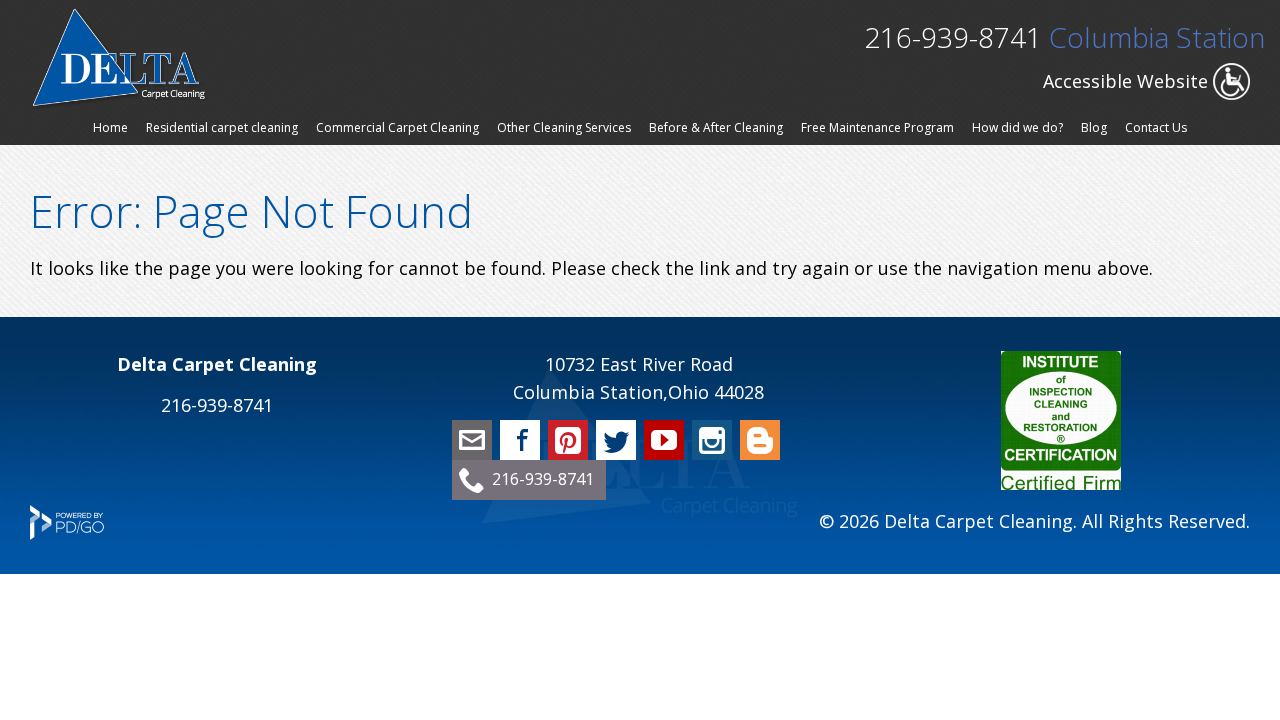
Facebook (520, 440)
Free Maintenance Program (877, 127)
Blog (1094, 127)
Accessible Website (1125, 81)
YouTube (664, 440)
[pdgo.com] (67, 533)
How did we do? (1017, 127)
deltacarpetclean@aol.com (472, 440)
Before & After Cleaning (716, 127)
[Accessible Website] (1231, 93)
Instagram (712, 440)
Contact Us (1156, 127)
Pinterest (568, 440)
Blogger (760, 440)
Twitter (616, 440)
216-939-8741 (953, 37)
